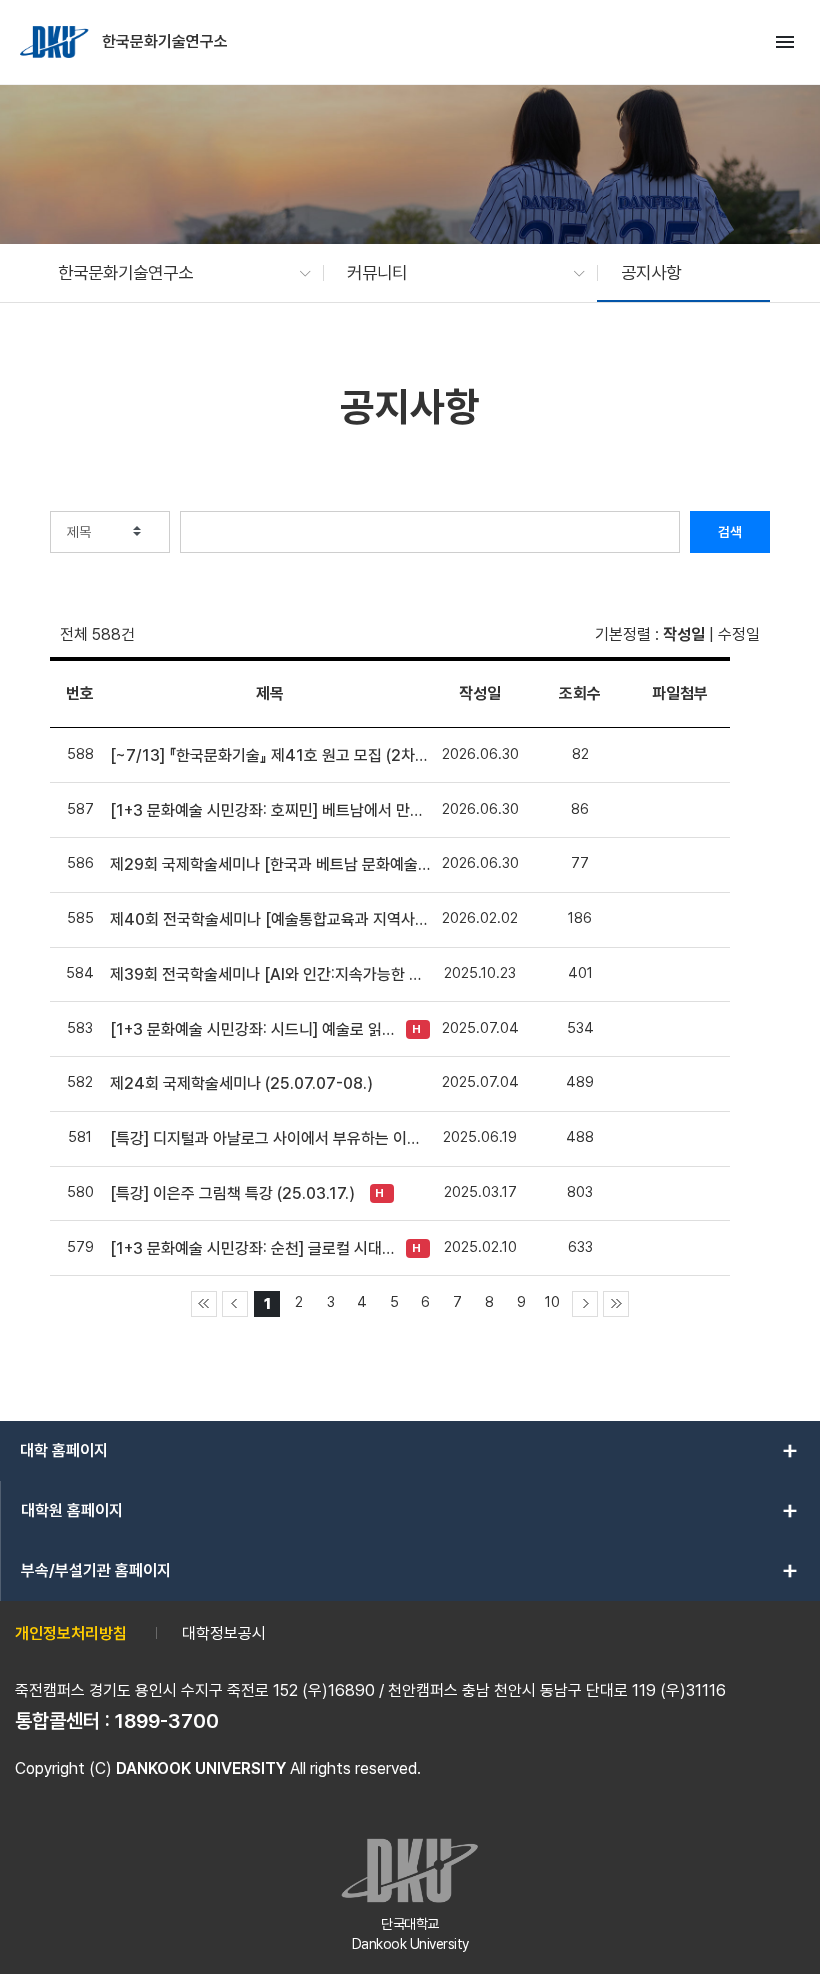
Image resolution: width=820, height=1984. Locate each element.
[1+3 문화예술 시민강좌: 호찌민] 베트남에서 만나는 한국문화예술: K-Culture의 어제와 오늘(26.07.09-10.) (270, 810)
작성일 (684, 634)
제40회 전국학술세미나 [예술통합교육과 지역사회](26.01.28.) (270, 919)
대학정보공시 (224, 1633)
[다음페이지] (585, 1304)
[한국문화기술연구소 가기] (56, 42)
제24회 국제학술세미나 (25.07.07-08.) (241, 1083)
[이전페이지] (235, 1304)
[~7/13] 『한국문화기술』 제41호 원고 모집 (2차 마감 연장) (270, 755)
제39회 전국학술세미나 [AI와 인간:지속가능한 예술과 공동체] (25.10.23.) (270, 974)
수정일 (739, 634)
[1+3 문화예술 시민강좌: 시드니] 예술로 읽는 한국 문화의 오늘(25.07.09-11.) (253, 1029)
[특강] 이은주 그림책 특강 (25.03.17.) (232, 1193)
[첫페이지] (204, 1304)
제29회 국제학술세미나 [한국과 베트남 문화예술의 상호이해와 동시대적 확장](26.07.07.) (270, 864)
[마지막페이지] (616, 1304)
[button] (174, 273)
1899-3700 (167, 1721)
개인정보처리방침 (71, 1633)
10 (552, 1301)
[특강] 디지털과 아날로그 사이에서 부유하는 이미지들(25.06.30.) (270, 1138)
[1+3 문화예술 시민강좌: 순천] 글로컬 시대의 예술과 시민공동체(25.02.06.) (253, 1248)
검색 (730, 532)
